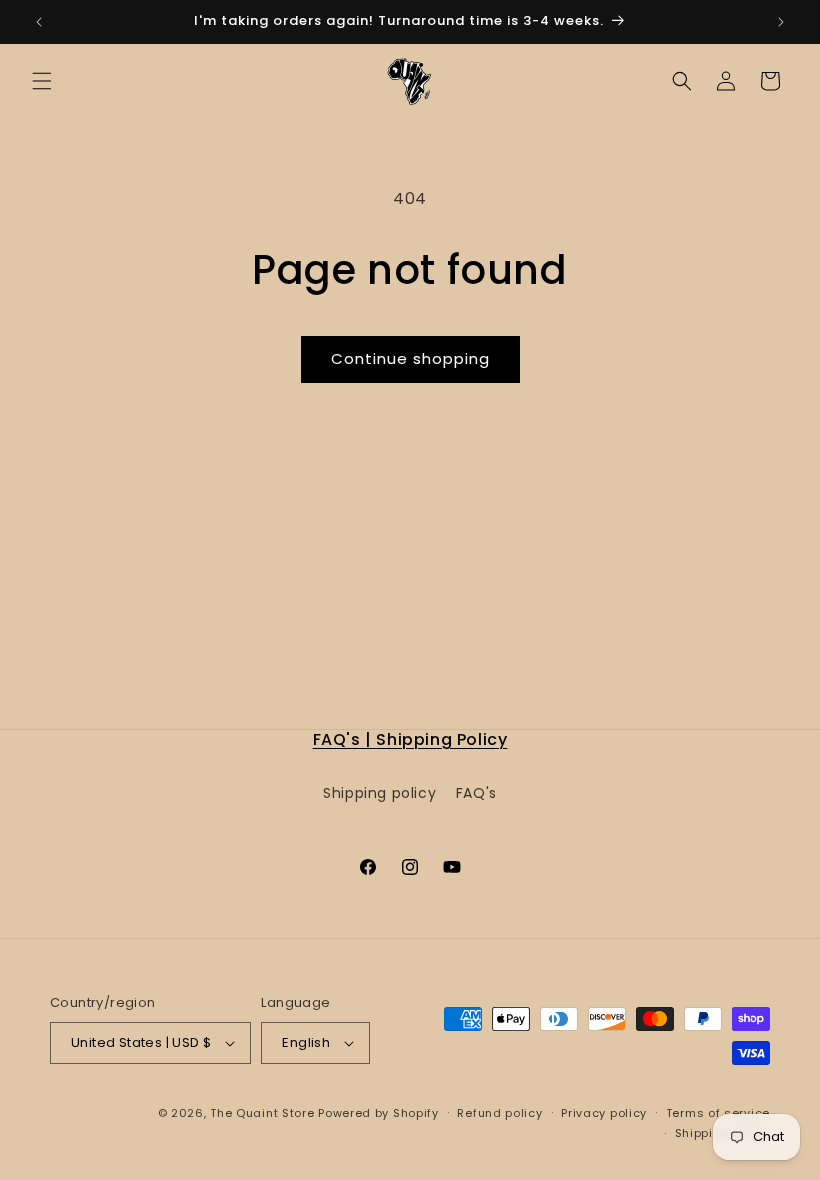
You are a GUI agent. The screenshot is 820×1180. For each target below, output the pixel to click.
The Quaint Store (262, 1113)
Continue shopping (410, 358)
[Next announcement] (781, 22)
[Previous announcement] (39, 22)
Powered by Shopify (378, 1113)
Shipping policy (379, 793)
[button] (42, 81)
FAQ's (476, 793)
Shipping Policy (441, 739)
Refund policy (499, 1113)
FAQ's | (345, 739)
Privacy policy (604, 1113)
